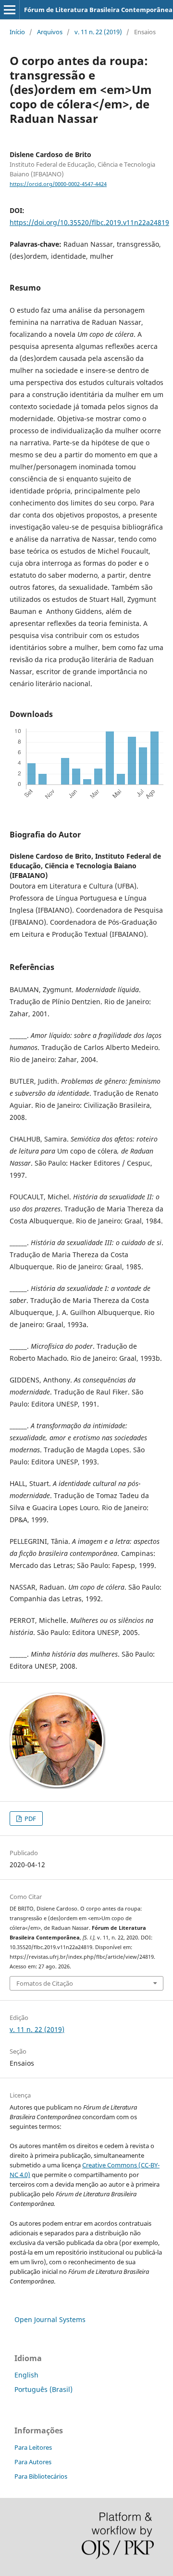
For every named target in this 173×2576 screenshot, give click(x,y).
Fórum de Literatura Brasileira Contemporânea (98, 10)
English (26, 2375)
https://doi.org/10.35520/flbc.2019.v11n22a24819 (89, 222)
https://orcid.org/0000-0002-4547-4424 (58, 184)
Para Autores (33, 2462)
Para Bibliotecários (41, 2476)
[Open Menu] (10, 10)
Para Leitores (33, 2447)
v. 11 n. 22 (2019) (98, 32)
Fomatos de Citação (45, 1983)
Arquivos (50, 32)
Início (17, 32)
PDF (30, 1819)
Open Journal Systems (50, 2319)
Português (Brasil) (43, 2389)
